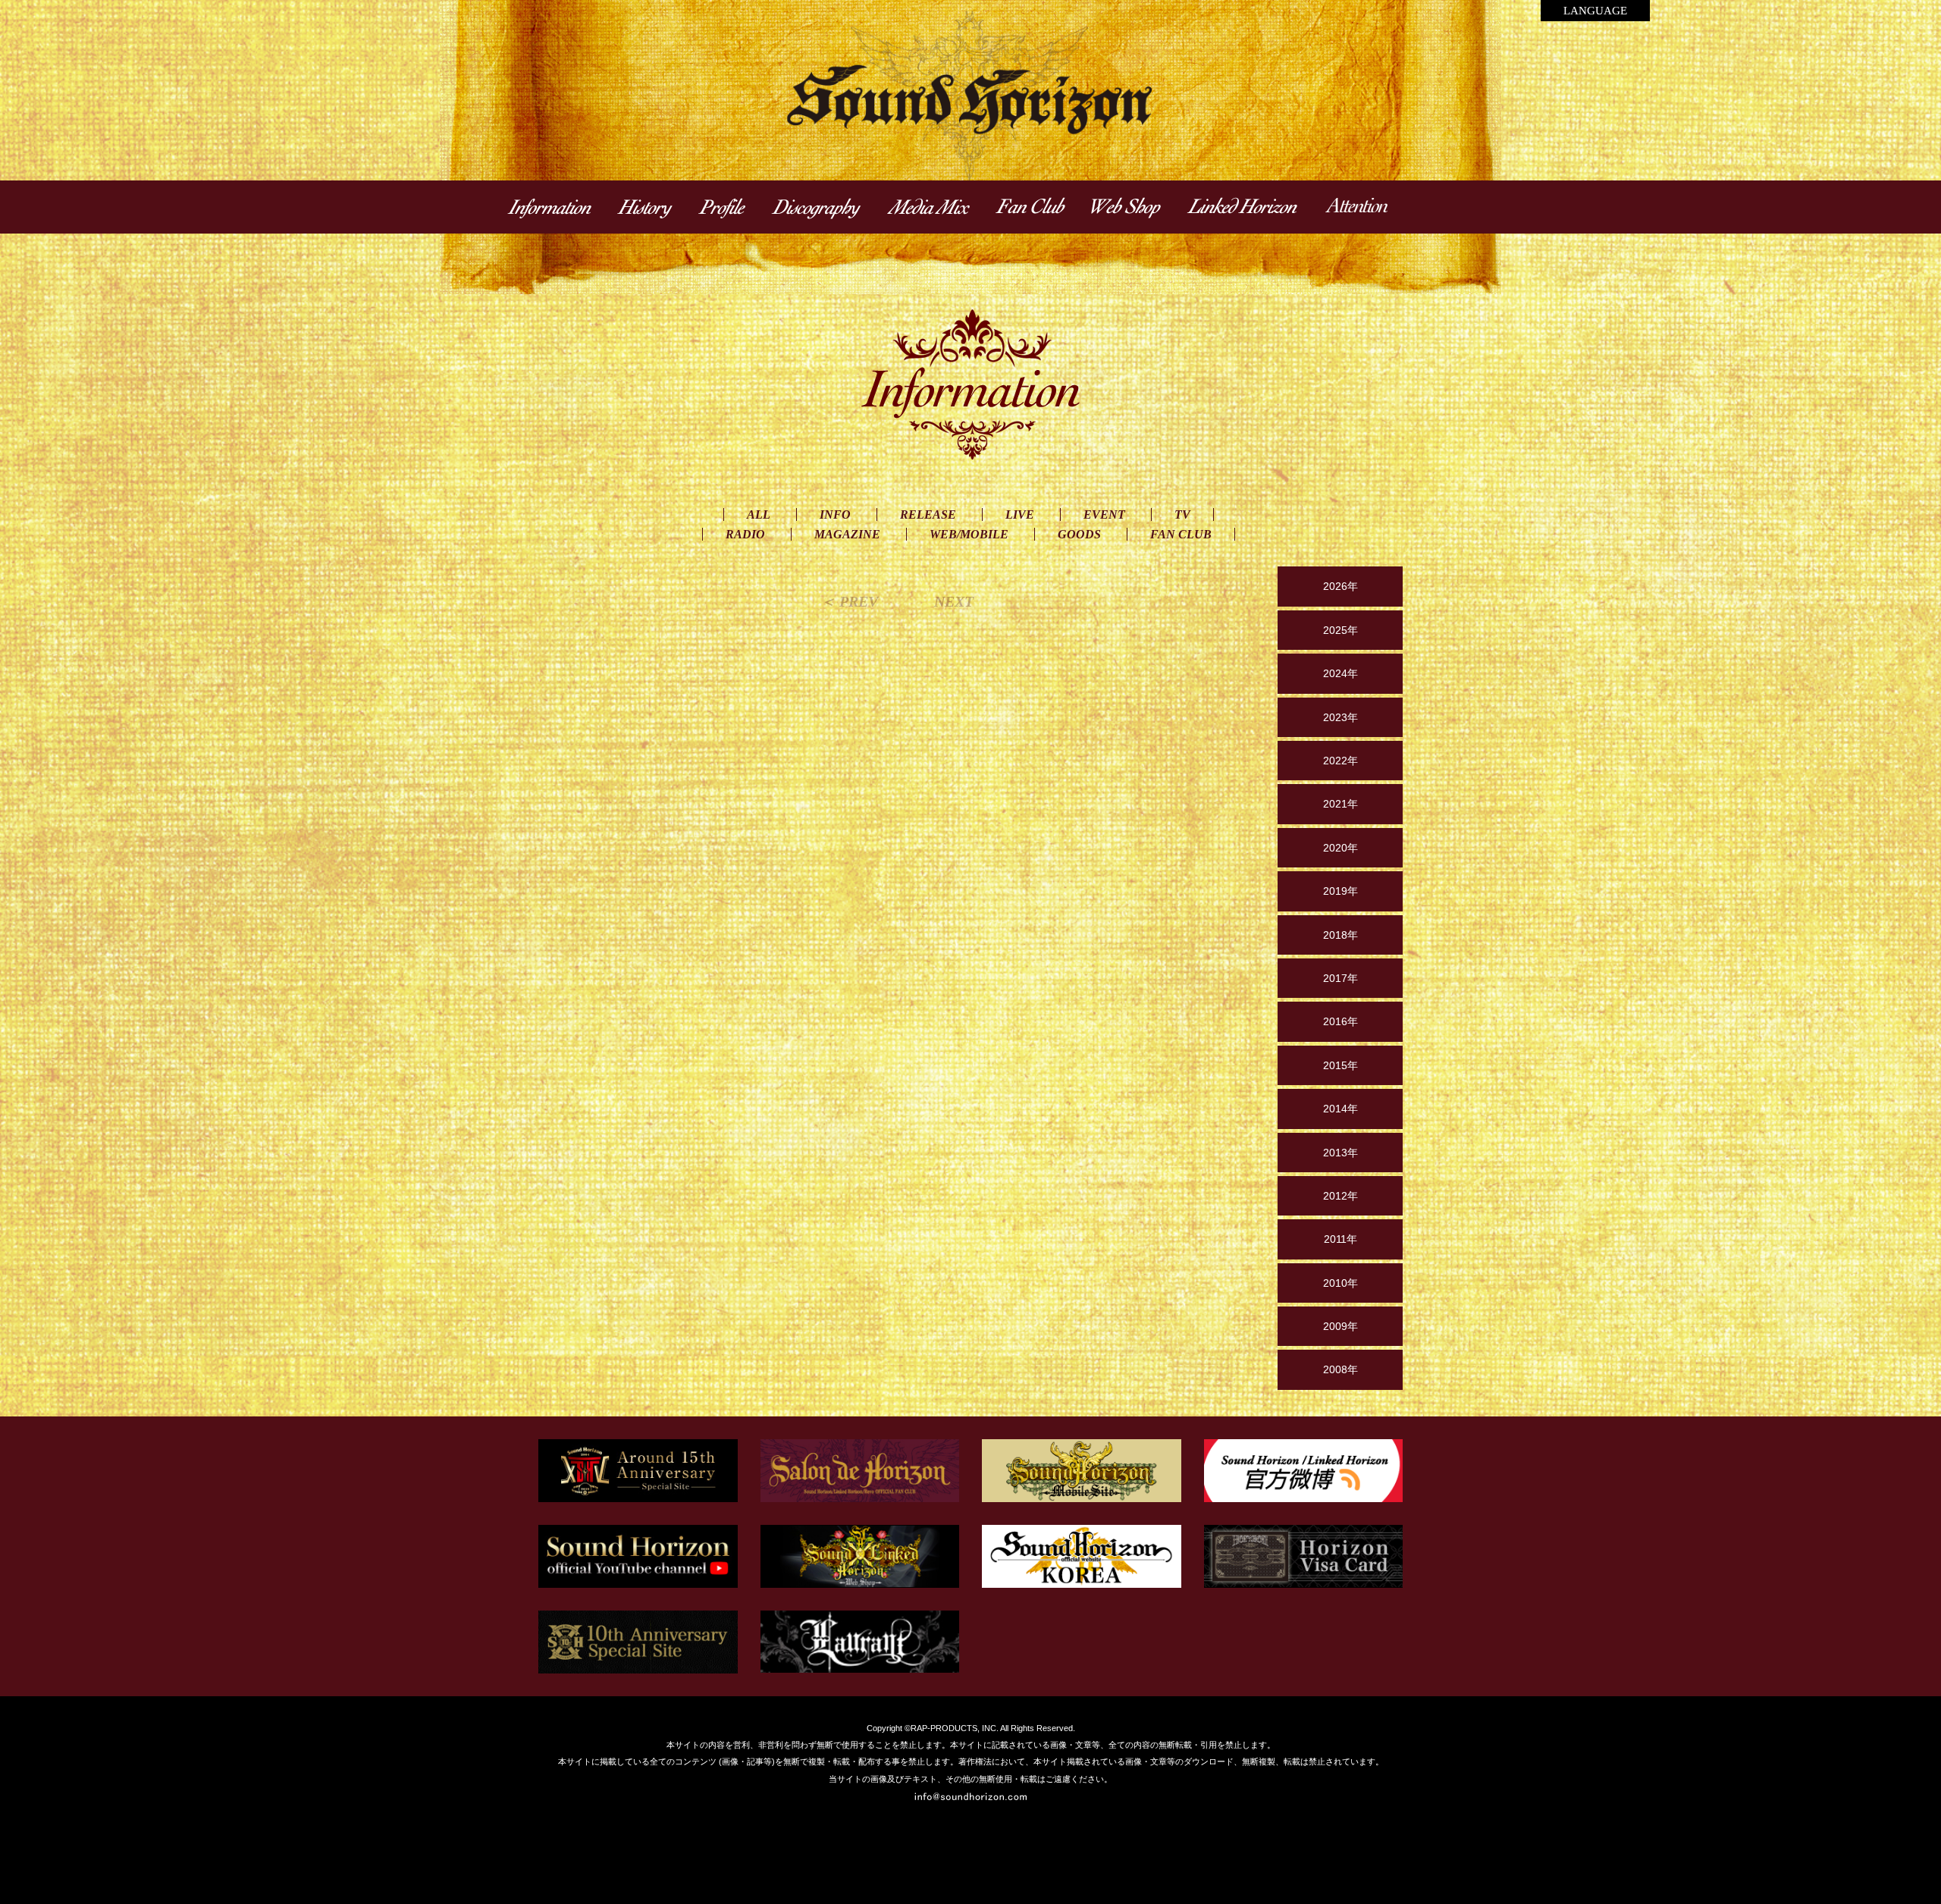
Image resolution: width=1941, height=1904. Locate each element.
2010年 (1341, 1283)
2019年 (1341, 891)
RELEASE (928, 514)
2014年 (1341, 1109)
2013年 (1341, 1153)
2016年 (1341, 1021)
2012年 (1341, 1196)
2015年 (1341, 1065)
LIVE (1020, 514)
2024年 (1341, 673)
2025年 (1341, 630)
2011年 (1341, 1239)
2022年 (1341, 761)
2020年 (1341, 848)
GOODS (1079, 534)
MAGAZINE (847, 534)
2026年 (1341, 586)
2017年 (1341, 978)
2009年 (1341, 1326)
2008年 (1341, 1369)
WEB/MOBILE (969, 534)
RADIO (745, 534)
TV (1182, 514)
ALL (759, 514)
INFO (835, 514)
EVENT (1104, 514)
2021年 (1341, 804)
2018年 (1341, 935)
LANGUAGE (1595, 11)
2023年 (1341, 717)
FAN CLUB (1181, 534)
